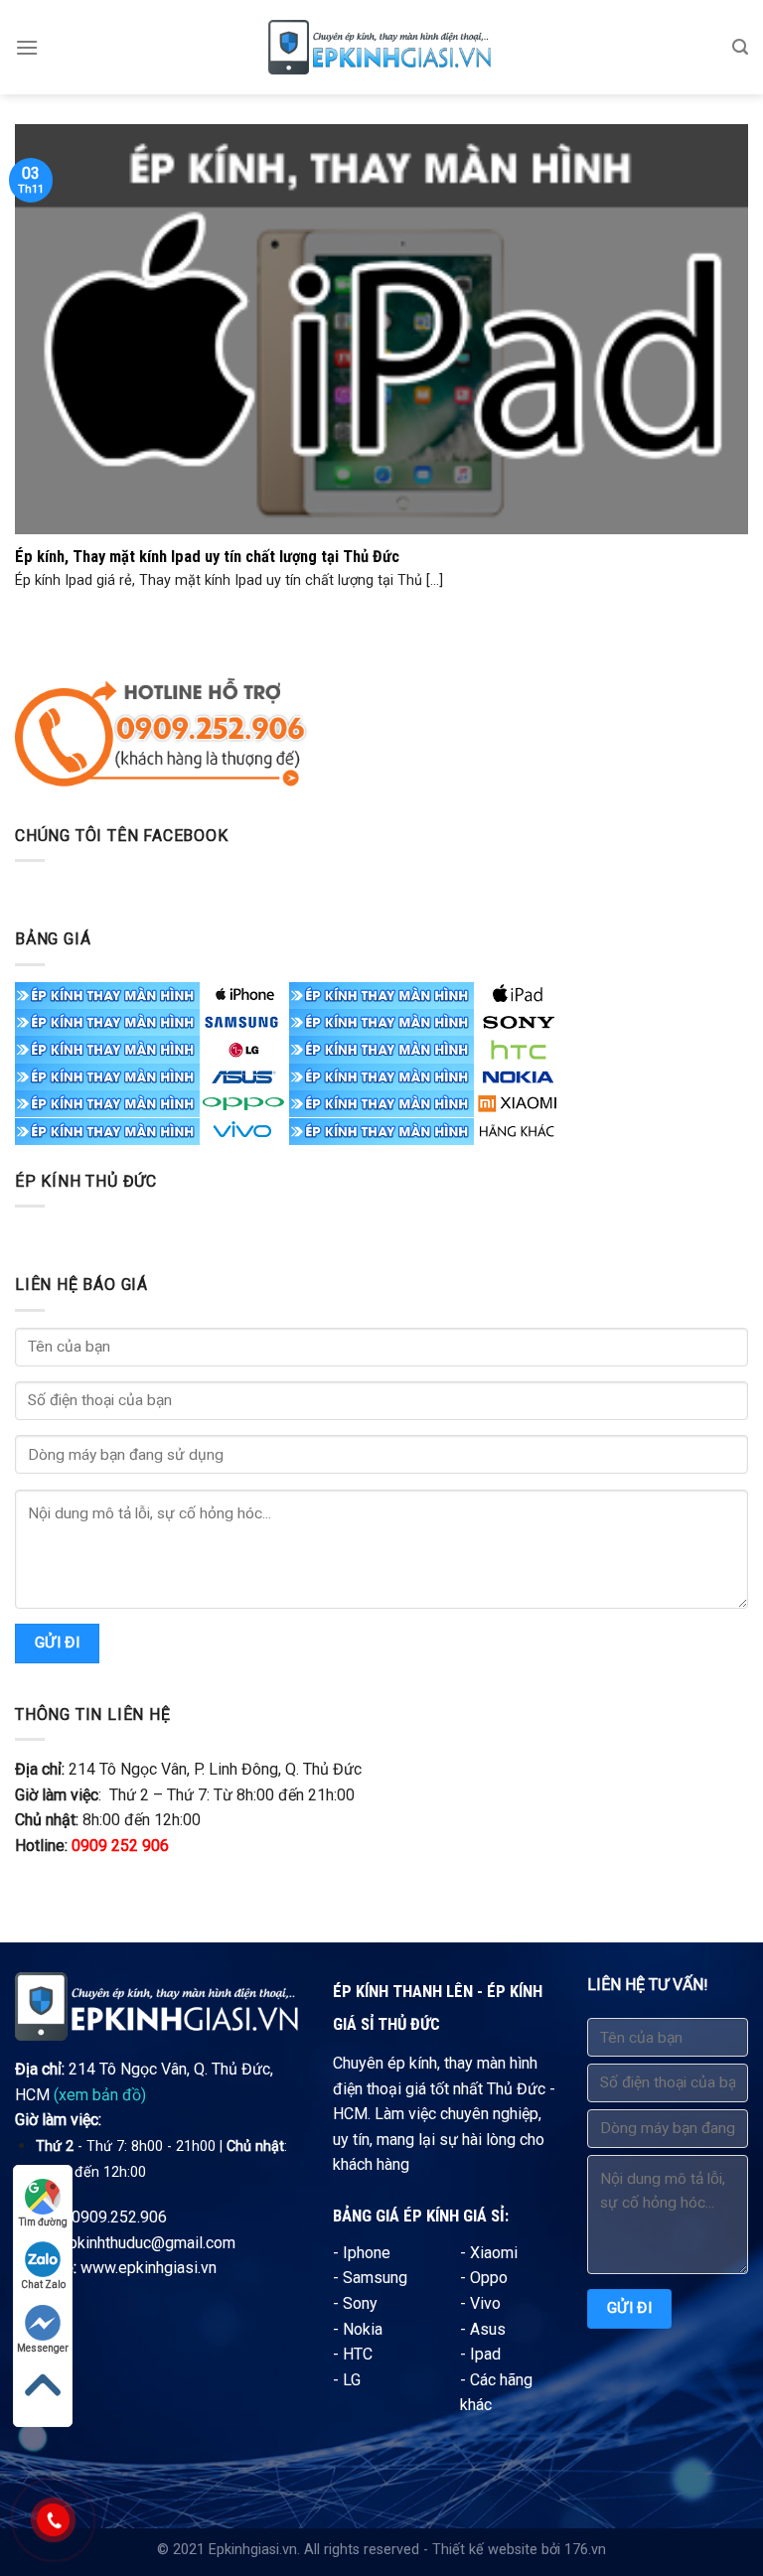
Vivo (485, 2303)
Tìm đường (43, 2222)
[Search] (740, 47)
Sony (360, 2303)
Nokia (363, 2329)
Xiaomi (494, 2253)
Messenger (43, 2348)
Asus (488, 2329)
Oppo (489, 2278)
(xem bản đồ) (100, 2095)
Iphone (367, 2253)
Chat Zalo (43, 2285)
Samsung (375, 2278)
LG (352, 2380)
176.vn (585, 2550)
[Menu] (27, 47)
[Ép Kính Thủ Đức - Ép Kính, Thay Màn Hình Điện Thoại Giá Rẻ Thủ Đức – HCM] (381, 47)
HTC (358, 2354)
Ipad (485, 2354)
